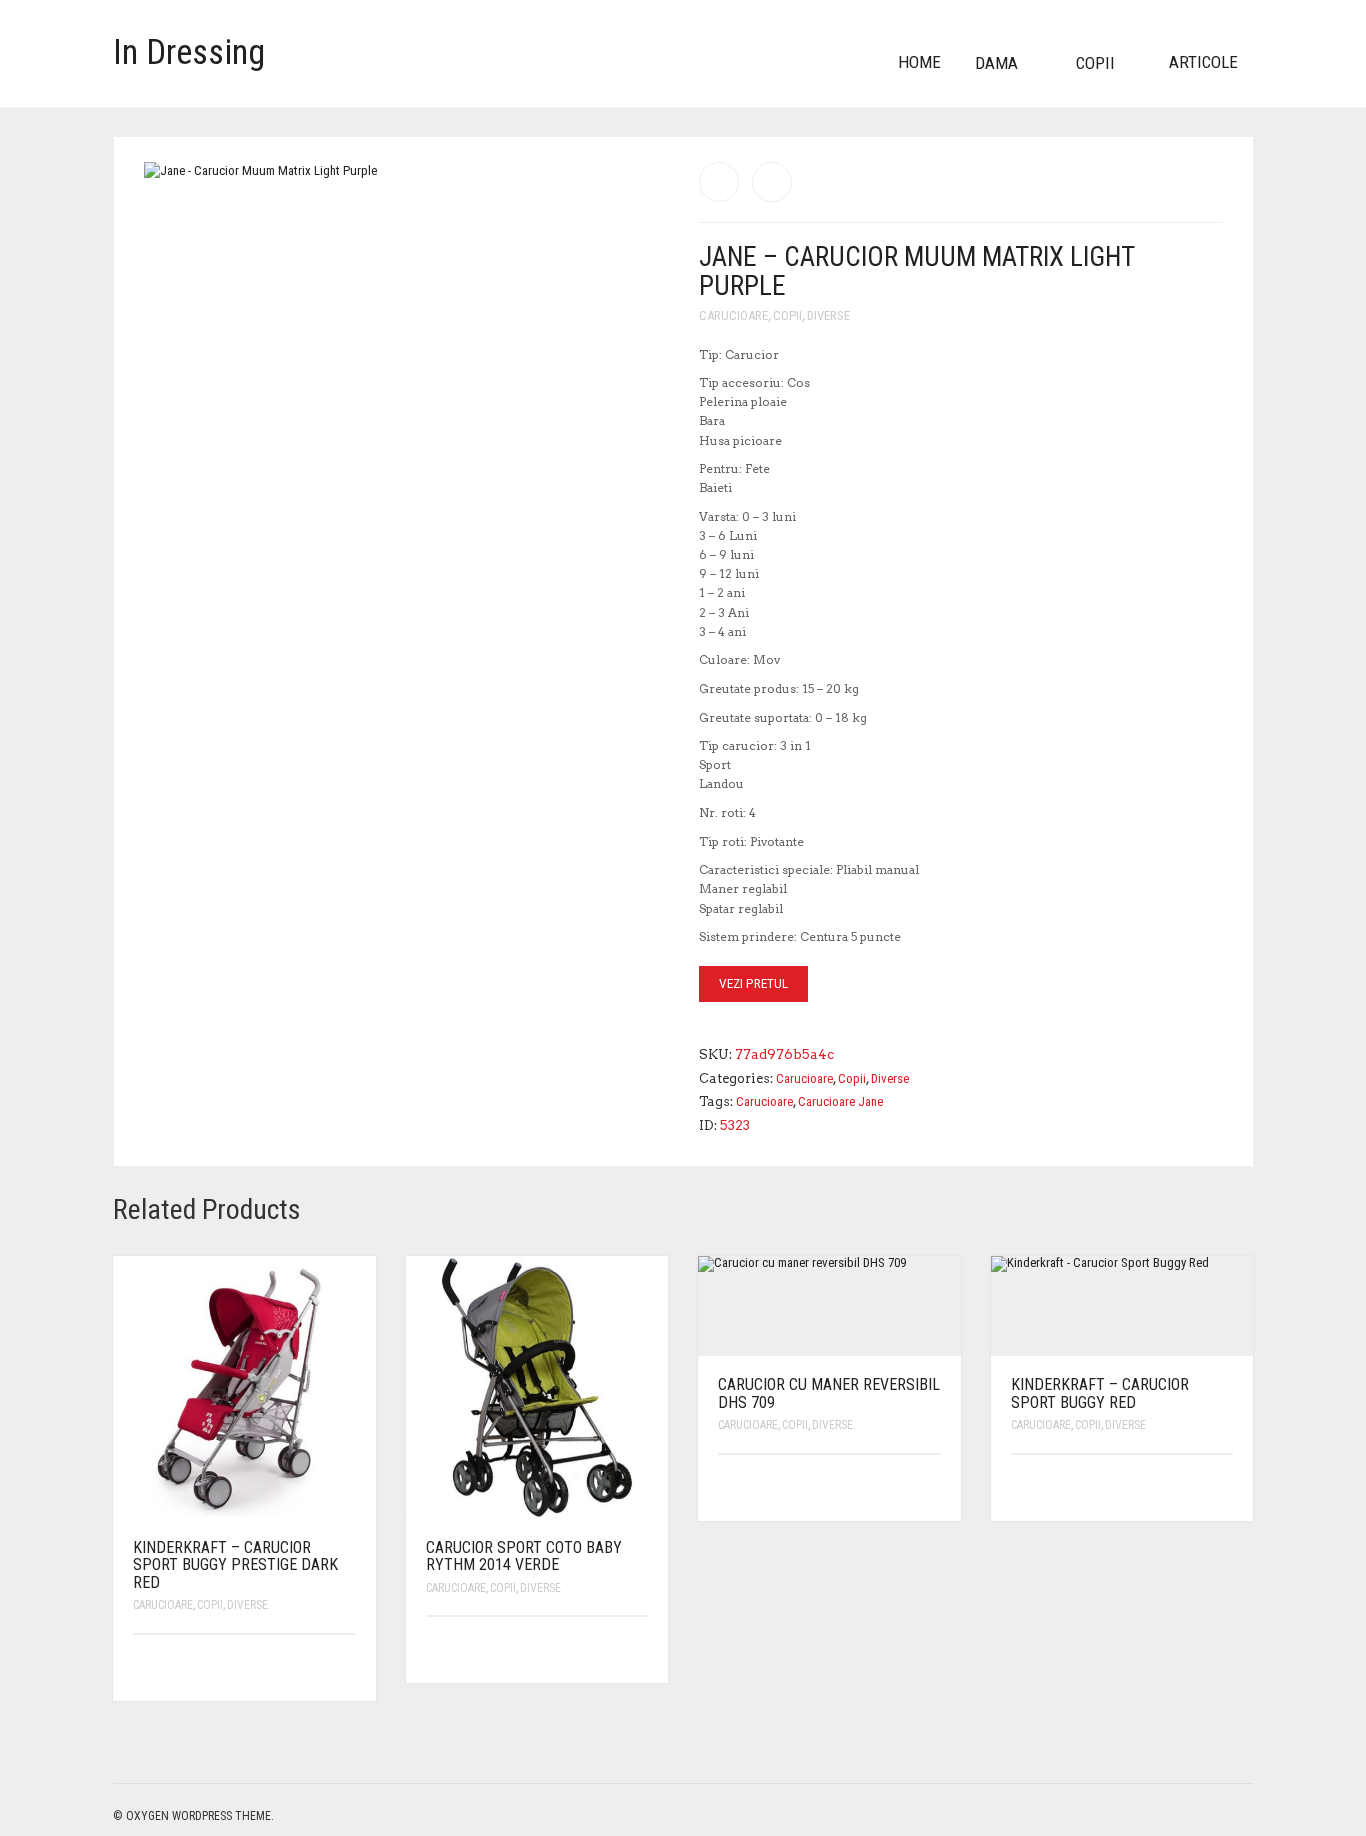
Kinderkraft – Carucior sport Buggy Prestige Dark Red (235, 1565)
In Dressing (189, 52)
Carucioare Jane (840, 1101)
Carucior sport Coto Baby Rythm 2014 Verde (524, 1556)
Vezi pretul (753, 983)
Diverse (828, 315)
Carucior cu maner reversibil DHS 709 (829, 1393)
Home (919, 62)
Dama (996, 63)
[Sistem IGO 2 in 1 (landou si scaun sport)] (772, 182)
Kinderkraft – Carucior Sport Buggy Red (1100, 1393)
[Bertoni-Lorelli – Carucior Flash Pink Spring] (719, 182)
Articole (1203, 62)
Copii (1095, 63)
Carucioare (733, 315)
